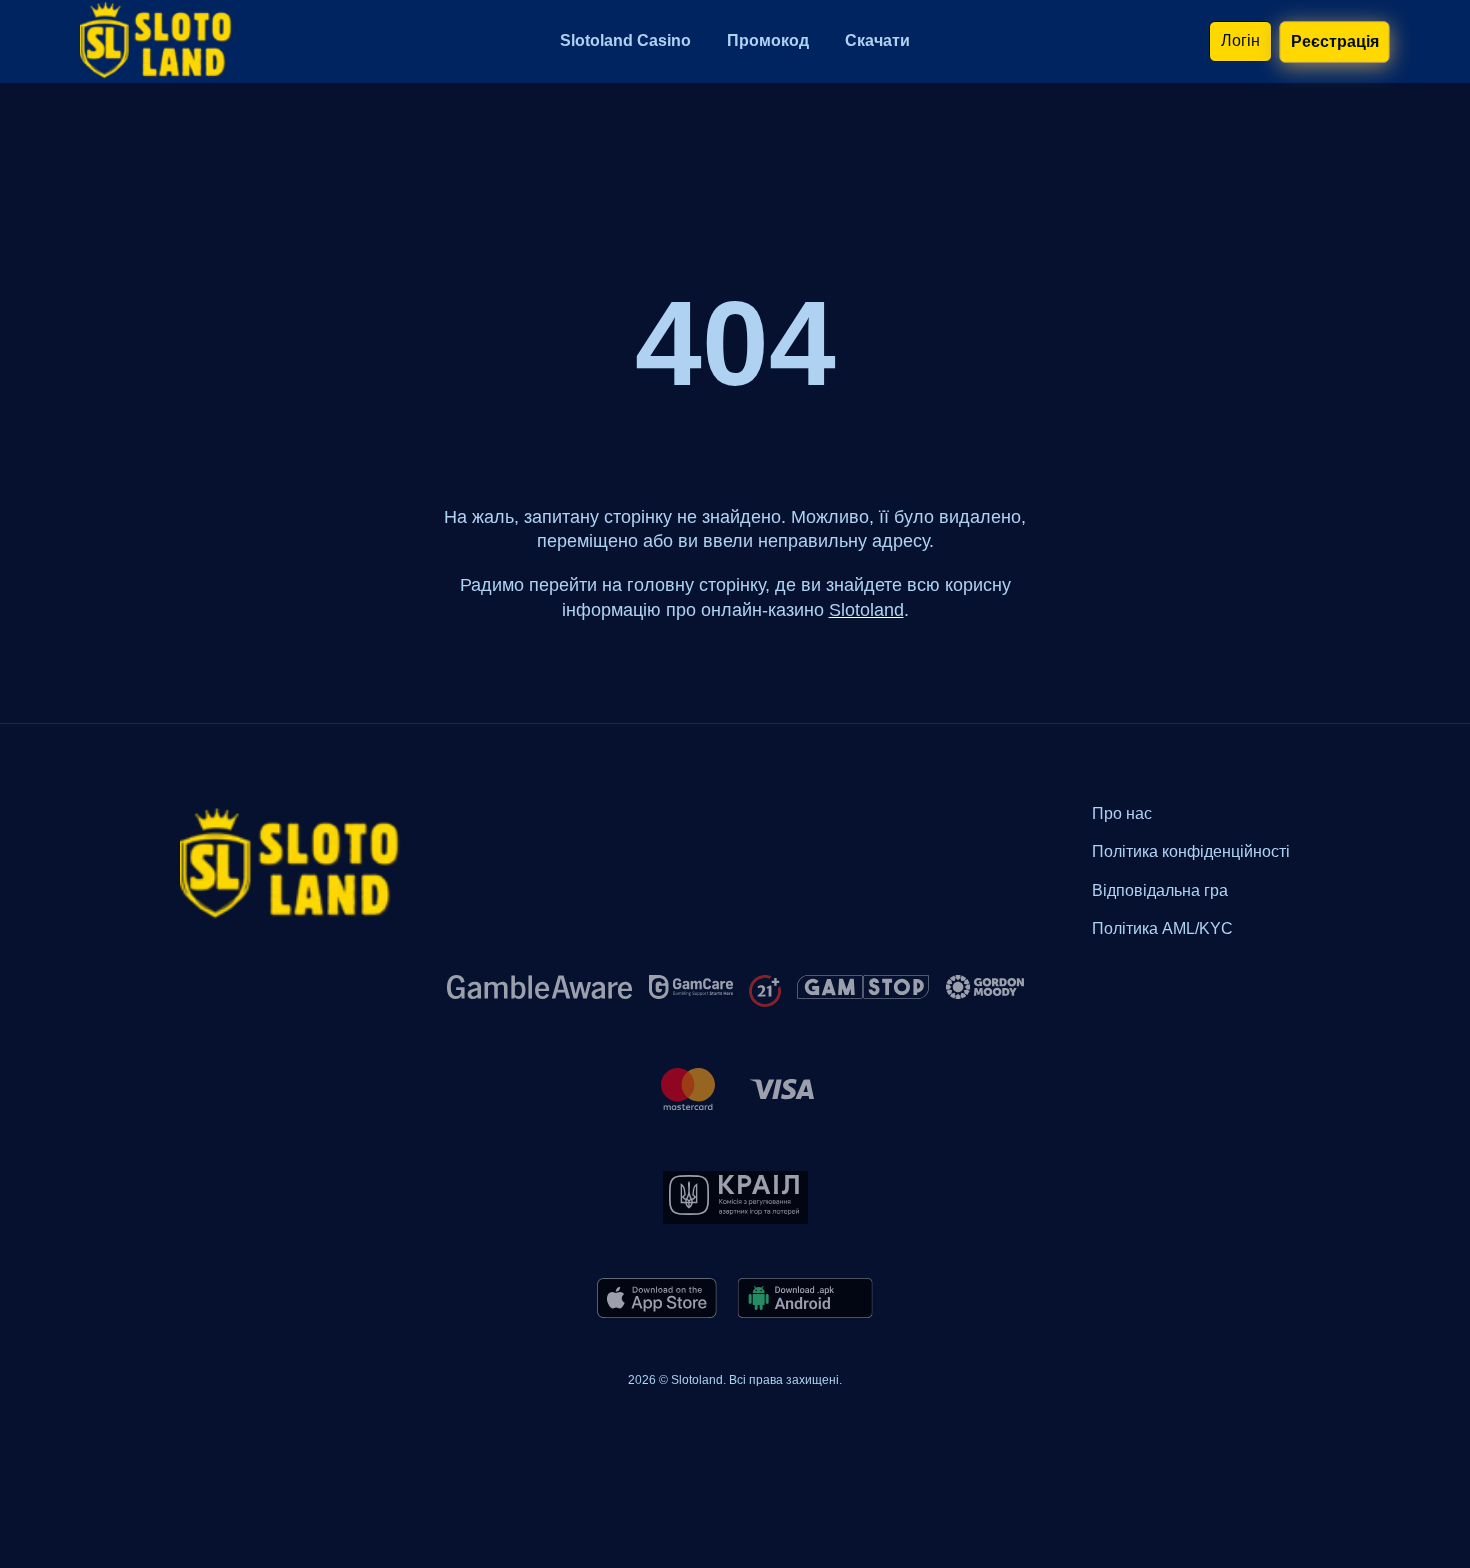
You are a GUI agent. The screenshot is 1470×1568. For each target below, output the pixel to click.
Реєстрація (1334, 41)
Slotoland (866, 610)
